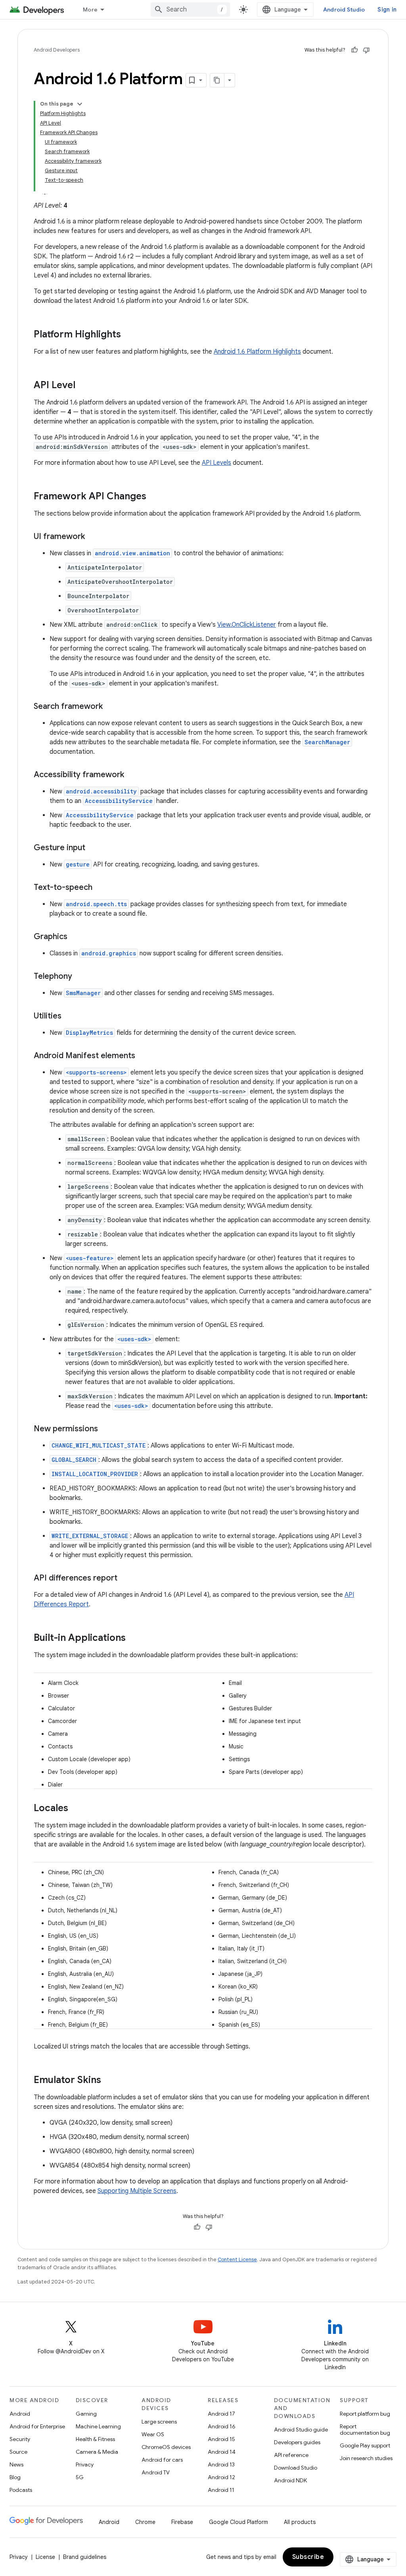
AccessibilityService (119, 801)
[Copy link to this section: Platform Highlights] (129, 335)
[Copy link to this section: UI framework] (93, 537)
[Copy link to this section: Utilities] (69, 1017)
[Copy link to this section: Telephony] (80, 977)
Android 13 (221, 2464)
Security (20, 2439)
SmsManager (83, 993)
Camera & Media (97, 2452)
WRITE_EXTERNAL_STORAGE (90, 1536)
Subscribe (308, 2557)
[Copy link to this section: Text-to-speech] (100, 888)
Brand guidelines (85, 2557)
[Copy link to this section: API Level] (83, 386)
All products (300, 2522)
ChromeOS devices (166, 2447)
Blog (15, 2477)
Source (18, 2452)
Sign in (387, 10)
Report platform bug (365, 2414)
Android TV (156, 2472)
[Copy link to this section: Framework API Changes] (154, 497)
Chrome (145, 2522)
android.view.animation (132, 553)
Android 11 (221, 2490)
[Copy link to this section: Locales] (76, 1809)
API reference (291, 2455)
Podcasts (21, 2490)
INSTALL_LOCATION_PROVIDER (95, 1474)
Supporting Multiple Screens (137, 2191)
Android (20, 2414)
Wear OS (153, 2434)
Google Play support (365, 2445)
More (90, 10)
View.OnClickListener (247, 625)
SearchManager (327, 742)
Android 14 (222, 2452)
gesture (78, 864)
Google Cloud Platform (238, 2522)
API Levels (216, 463)
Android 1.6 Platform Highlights (257, 352)
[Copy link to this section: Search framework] (111, 707)
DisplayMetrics (89, 1033)
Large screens (159, 2422)
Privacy (85, 2464)
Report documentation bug (365, 2430)
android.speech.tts (96, 904)
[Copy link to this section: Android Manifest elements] (143, 1056)
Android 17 (221, 2414)
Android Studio (344, 10)
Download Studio (296, 2468)
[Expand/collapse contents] (80, 104)
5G (80, 2477)
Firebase (182, 2522)
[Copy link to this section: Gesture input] (93, 848)
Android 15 (221, 2439)
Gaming (86, 2414)
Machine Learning (98, 2426)
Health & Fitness (95, 2439)
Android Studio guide (301, 2430)
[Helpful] (354, 50)
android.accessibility (101, 791)
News (16, 2464)
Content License (237, 2259)
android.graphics (109, 953)
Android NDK (290, 2480)
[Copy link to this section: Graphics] (75, 937)
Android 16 (222, 2426)
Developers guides (297, 2442)
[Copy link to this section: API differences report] (125, 1579)
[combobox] (190, 10)
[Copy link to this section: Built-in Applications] (134, 1638)
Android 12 (221, 2477)
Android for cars (162, 2460)
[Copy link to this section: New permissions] (106, 1429)
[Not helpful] (366, 50)
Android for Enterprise (37, 2426)
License (45, 2557)
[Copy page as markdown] (217, 80)
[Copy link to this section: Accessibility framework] (132, 775)
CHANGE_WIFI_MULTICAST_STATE (99, 1445)
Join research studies (366, 2458)
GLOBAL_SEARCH (74, 1460)
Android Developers (57, 50)
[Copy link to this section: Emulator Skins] (109, 2081)
